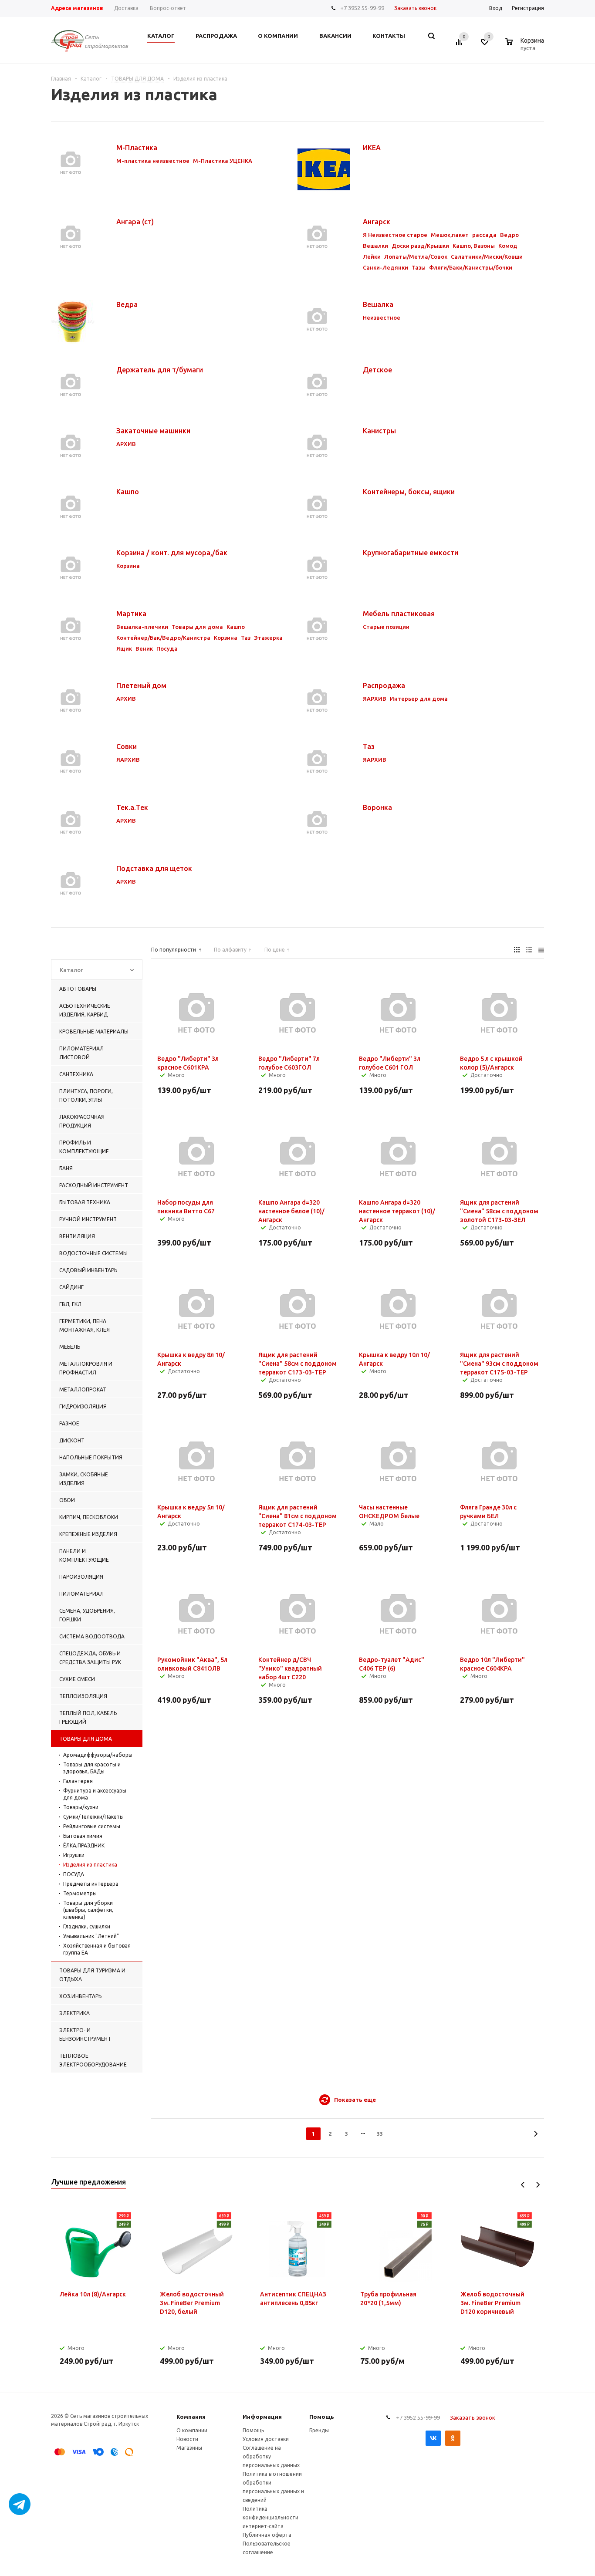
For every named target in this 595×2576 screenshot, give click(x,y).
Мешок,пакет (450, 235)
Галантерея (78, 1781)
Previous (523, 2185)
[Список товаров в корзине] (526, 47)
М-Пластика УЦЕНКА (223, 161)
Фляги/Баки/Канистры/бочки (471, 267)
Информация (262, 2417)
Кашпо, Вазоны (474, 246)
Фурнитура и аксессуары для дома (95, 1794)
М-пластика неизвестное (153, 161)
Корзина (128, 566)
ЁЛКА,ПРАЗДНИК (84, 1845)
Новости (187, 2439)
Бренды (319, 2430)
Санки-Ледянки (385, 267)
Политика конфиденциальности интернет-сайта (270, 2517)
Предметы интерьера (91, 1884)
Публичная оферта (267, 2535)
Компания (191, 2417)
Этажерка (268, 638)
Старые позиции (386, 627)
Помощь (322, 2417)
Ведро (509, 235)
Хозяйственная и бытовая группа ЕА (97, 1949)
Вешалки (375, 246)
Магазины (189, 2448)
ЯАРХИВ (375, 699)
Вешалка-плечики (142, 627)
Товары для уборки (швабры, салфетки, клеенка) (88, 1910)
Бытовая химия (83, 1836)
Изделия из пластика (90, 1865)
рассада (484, 235)
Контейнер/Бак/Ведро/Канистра (163, 638)
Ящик (124, 648)
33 (380, 2134)
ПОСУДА (74, 1874)
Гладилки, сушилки (87, 1926)
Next (538, 2185)
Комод (508, 246)
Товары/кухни (81, 1807)
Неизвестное (382, 317)
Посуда (167, 648)
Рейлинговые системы (92, 1826)
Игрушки (74, 1855)
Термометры (80, 1893)
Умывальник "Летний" (91, 1936)
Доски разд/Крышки (420, 246)
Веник (144, 648)
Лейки (372, 257)
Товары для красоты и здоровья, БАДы (92, 1768)
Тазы (419, 267)
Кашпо (236, 627)
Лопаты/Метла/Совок (416, 257)
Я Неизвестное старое (395, 235)
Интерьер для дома (419, 699)
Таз (246, 638)
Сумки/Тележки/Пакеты (93, 1817)
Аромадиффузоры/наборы (98, 1755)
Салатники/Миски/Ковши (487, 257)
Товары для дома (197, 627)
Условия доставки (266, 2439)
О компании (192, 2430)
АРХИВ (126, 444)
